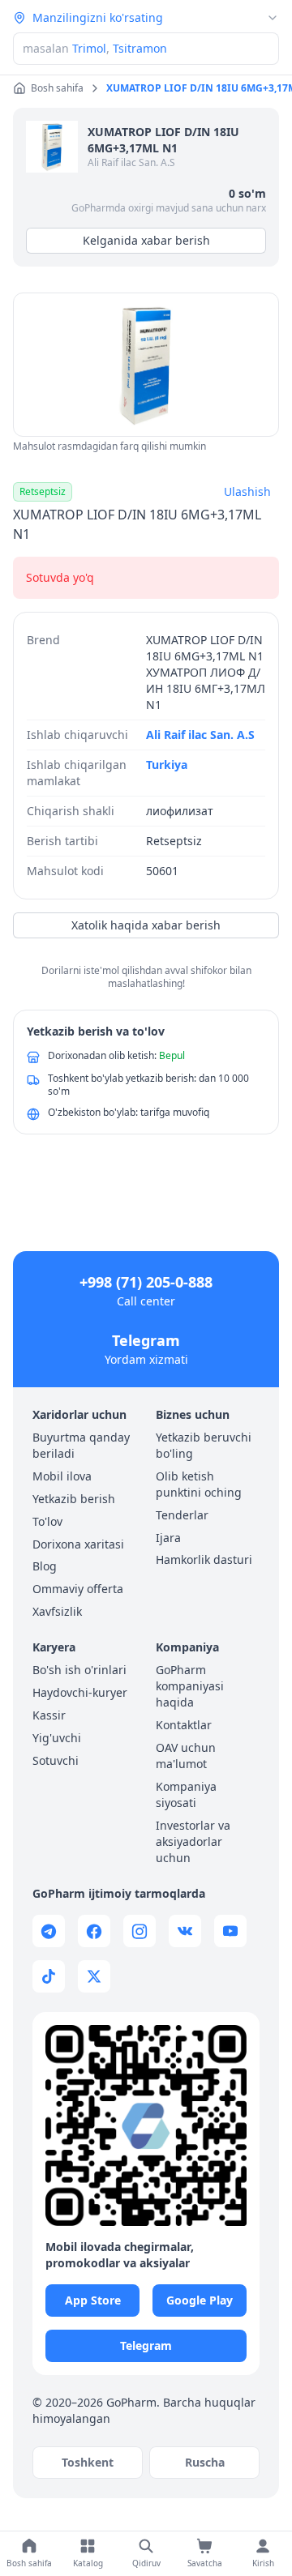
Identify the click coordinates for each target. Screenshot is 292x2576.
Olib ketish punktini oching (199, 1484)
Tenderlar (182, 1515)
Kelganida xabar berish (146, 240)
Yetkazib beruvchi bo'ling (204, 1445)
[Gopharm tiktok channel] (49, 1976)
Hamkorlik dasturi (204, 1559)
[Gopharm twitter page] (94, 1976)
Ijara (168, 1538)
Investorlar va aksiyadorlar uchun (193, 1841)
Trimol (89, 48)
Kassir (49, 1715)
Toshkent (88, 2462)
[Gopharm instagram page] (140, 1931)
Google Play (200, 2300)
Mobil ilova (62, 1476)
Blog (45, 1566)
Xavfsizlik (57, 1611)
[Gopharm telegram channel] (49, 1931)
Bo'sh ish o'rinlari (79, 1670)
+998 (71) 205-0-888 (146, 1282)
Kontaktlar (184, 1725)
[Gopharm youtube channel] (230, 1931)
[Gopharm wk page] (185, 1931)
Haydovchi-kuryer (80, 1692)
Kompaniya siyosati (186, 1794)
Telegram (146, 1340)
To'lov (47, 1521)
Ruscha (205, 2462)
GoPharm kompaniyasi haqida (190, 1686)
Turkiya (167, 765)
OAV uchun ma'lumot (186, 1756)
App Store (93, 2300)
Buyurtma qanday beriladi (81, 1445)
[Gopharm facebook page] (94, 1931)
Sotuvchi (56, 1760)
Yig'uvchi (57, 1738)
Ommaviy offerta (78, 1589)
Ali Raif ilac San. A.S (131, 162)
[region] (146, 365)
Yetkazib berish (74, 1499)
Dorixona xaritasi (78, 1544)
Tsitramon (140, 48)
